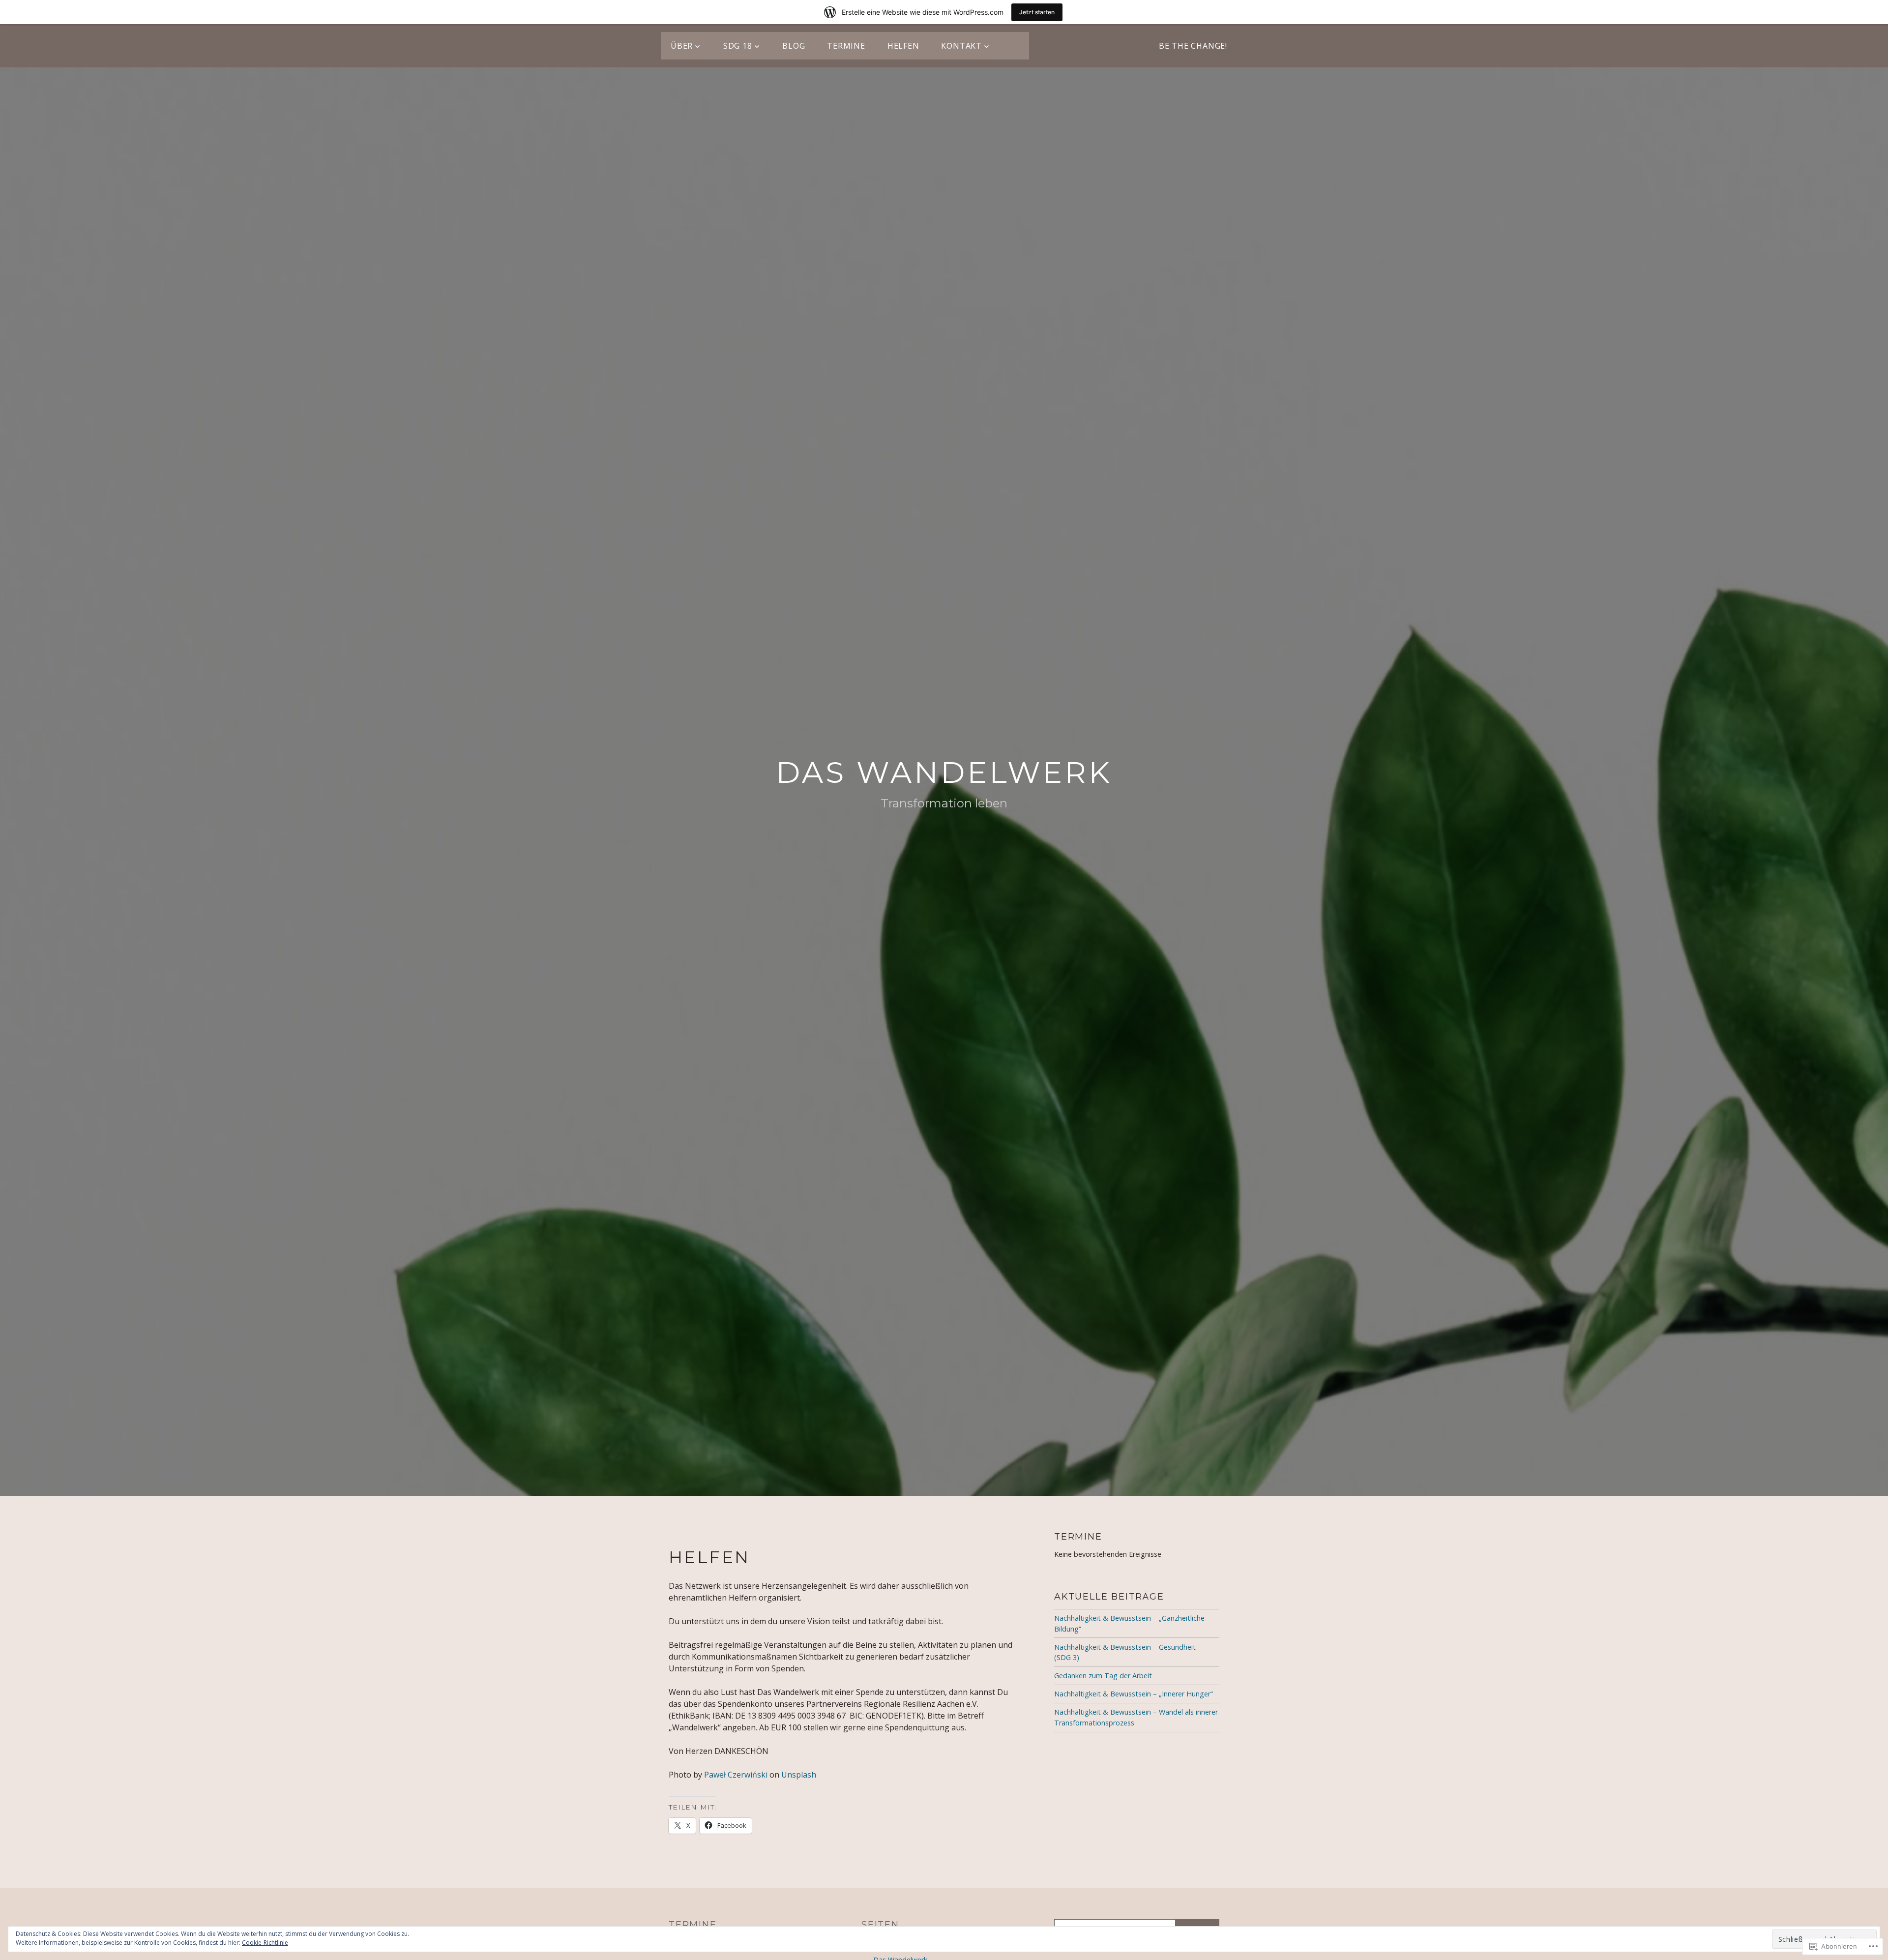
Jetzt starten (1037, 12)
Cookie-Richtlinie (265, 1943)
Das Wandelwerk (944, 772)
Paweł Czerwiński (736, 1775)
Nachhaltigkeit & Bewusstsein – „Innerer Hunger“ (1134, 1694)
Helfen (903, 46)
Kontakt (961, 46)
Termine (846, 46)
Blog (794, 46)
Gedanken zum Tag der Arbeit (1103, 1676)
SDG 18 (738, 46)
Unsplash (799, 1775)
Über (682, 46)
